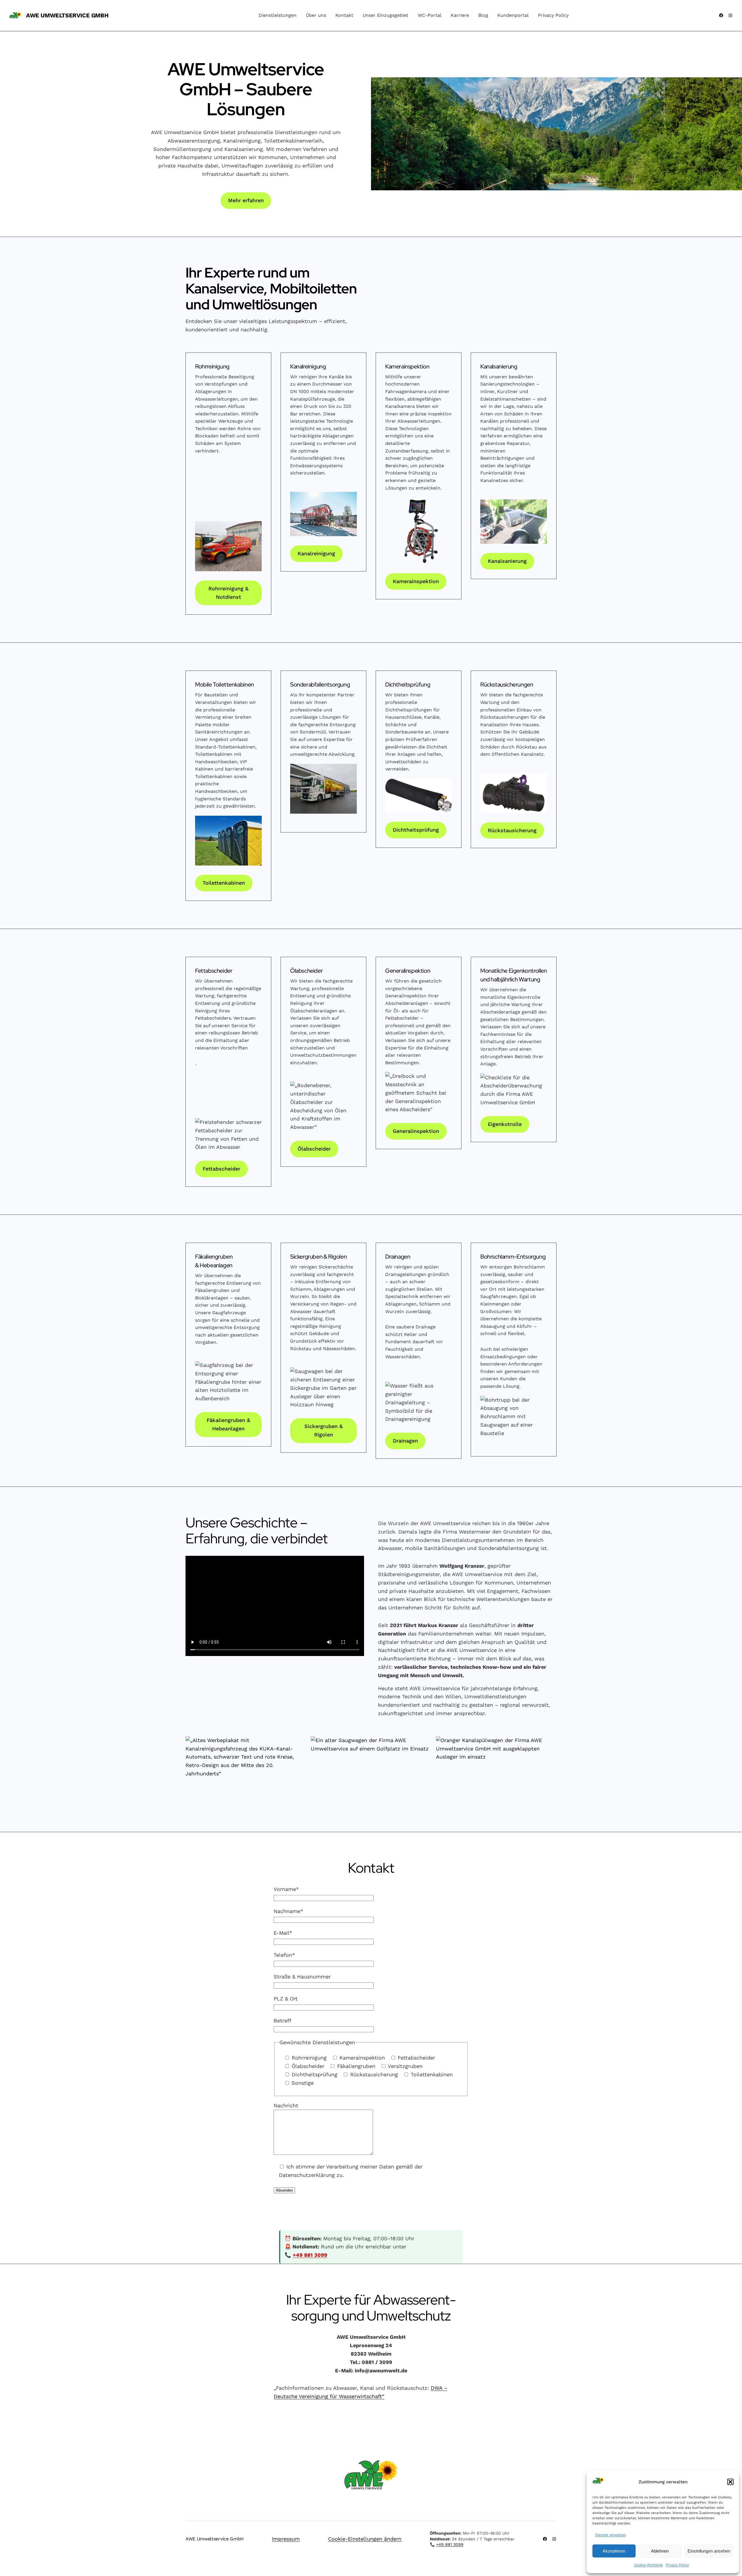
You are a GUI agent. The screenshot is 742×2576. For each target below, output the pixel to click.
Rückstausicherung (512, 830)
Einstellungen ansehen (709, 2551)
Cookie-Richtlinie (649, 2565)
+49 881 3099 (310, 2255)
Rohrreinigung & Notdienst (228, 593)
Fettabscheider (221, 1169)
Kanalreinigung (316, 553)
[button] (730, 2482)
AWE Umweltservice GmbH (67, 15)
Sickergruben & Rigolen (323, 1430)
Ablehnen (660, 2551)
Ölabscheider (314, 1149)
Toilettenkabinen (224, 883)
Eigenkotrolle (505, 1124)
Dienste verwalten (611, 2535)
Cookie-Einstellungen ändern (365, 2539)
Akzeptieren (614, 2551)
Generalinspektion (416, 1131)
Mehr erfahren (246, 200)
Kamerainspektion (416, 581)
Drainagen (405, 1441)
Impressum (286, 2539)
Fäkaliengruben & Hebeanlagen (228, 1424)
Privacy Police (677, 2565)
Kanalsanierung (507, 561)
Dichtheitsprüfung (416, 830)
